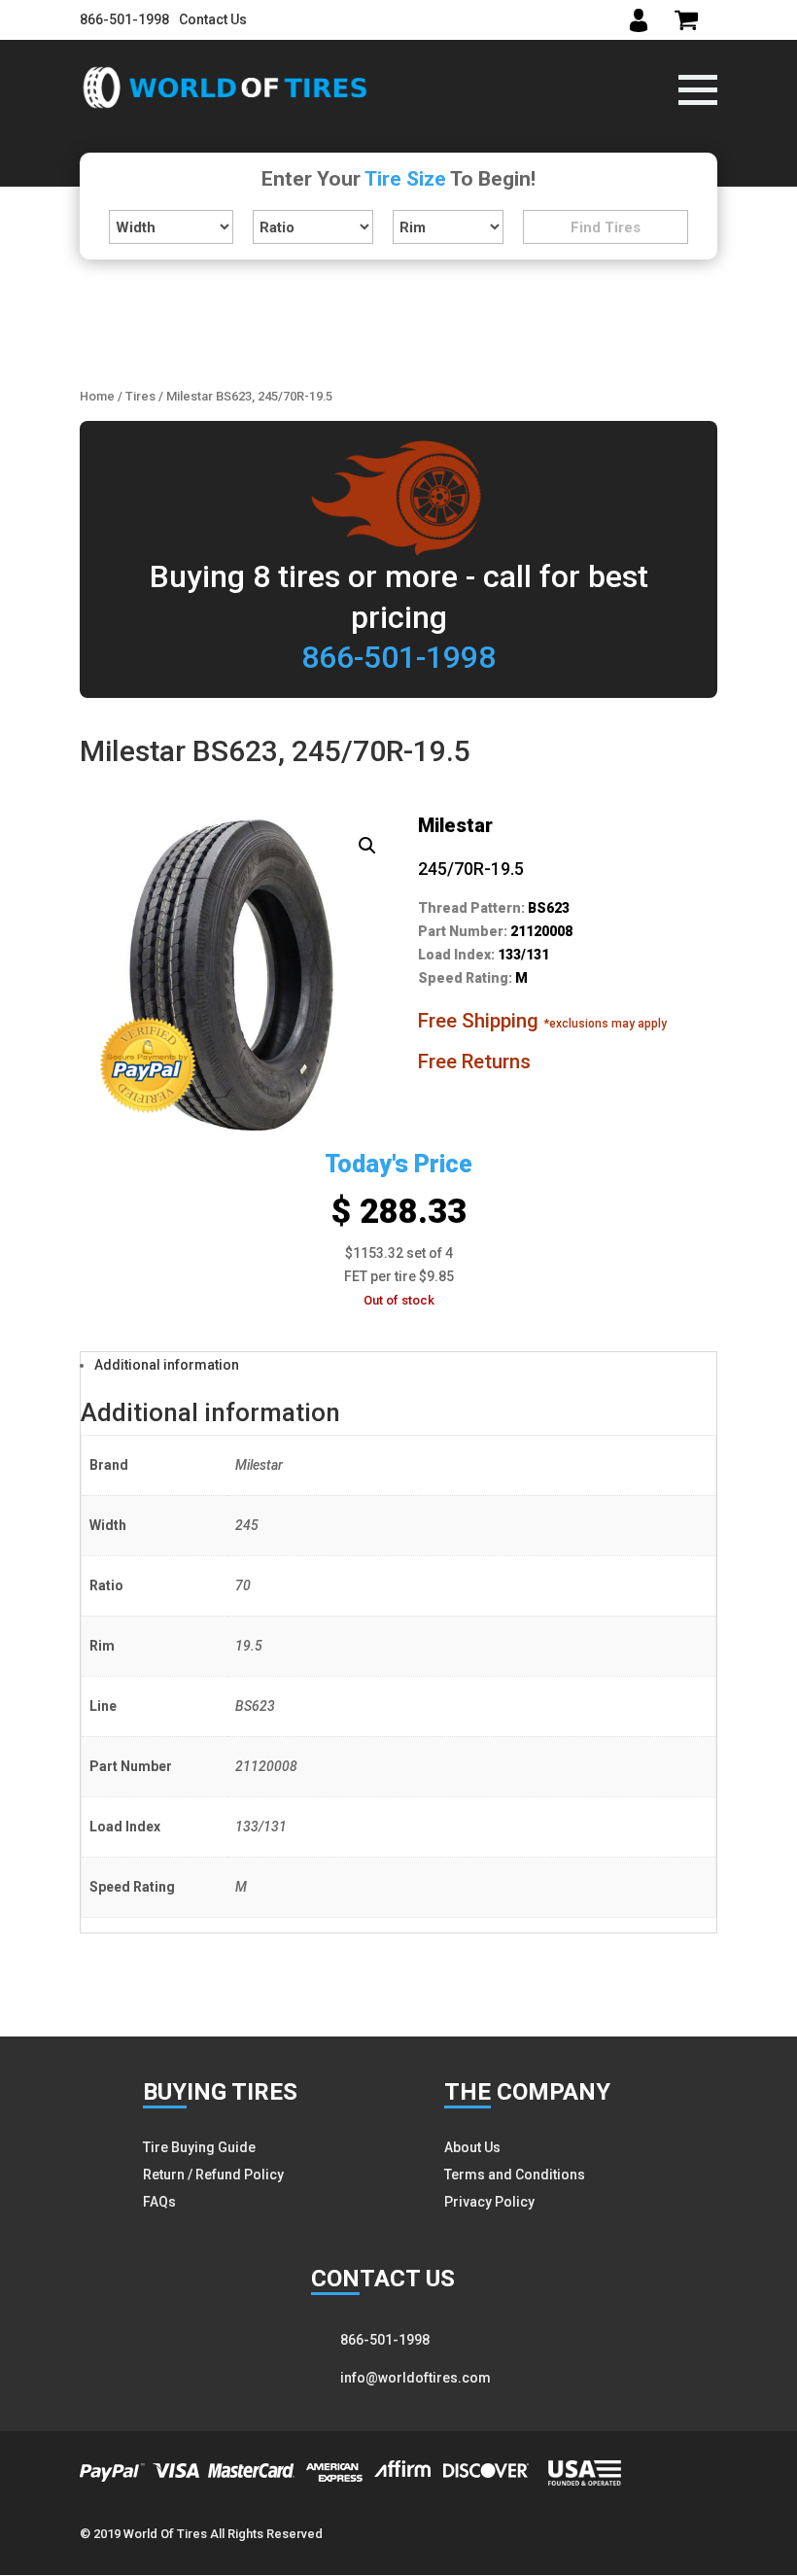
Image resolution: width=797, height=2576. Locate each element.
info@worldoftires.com (416, 2378)
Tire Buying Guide (199, 2147)
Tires (140, 396)
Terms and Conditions (515, 2175)
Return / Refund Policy (213, 2175)
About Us (472, 2147)
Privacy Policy (489, 2202)
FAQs (159, 2202)
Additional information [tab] (167, 1365)
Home (97, 396)
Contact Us (213, 19)
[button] (367, 846)
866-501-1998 (124, 19)
